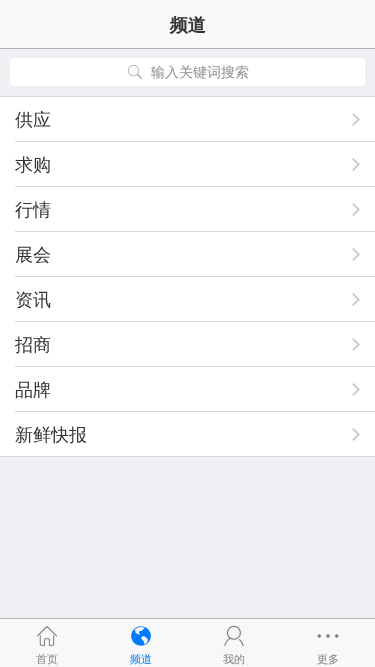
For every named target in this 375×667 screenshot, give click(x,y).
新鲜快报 (51, 434)
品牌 (33, 389)
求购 (33, 164)
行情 (33, 209)
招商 (33, 344)
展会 (33, 254)
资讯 (33, 299)
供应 (33, 119)
